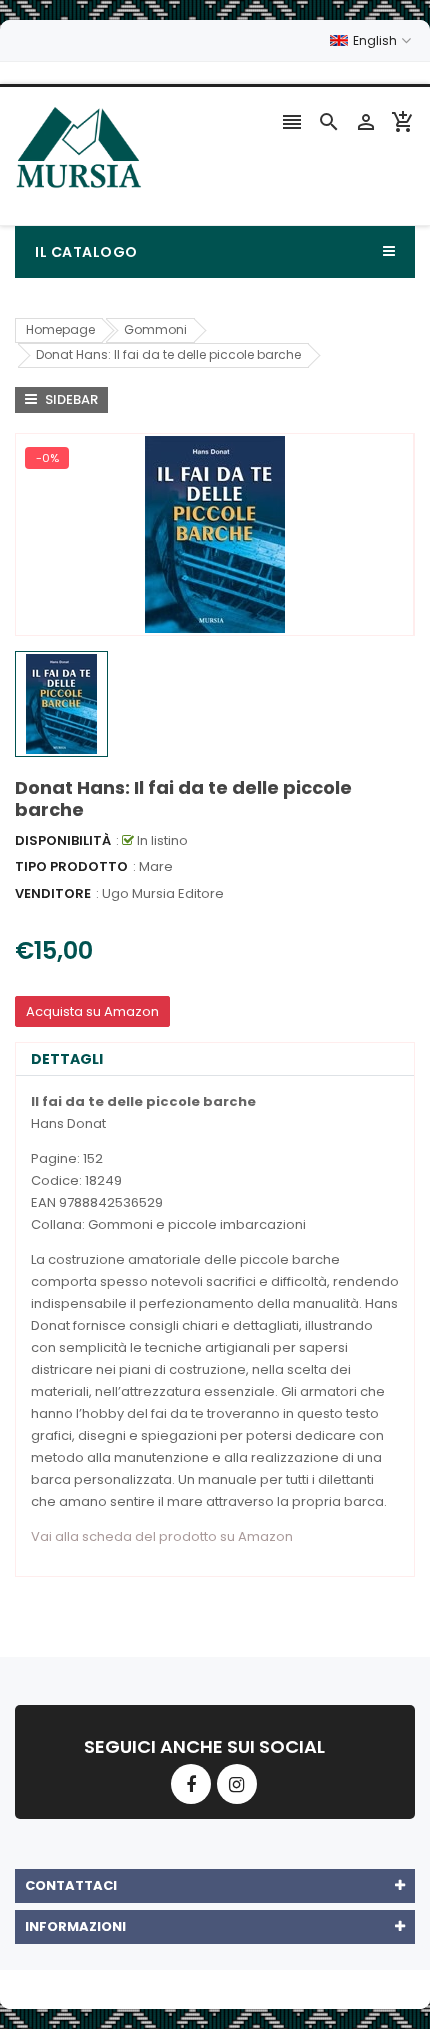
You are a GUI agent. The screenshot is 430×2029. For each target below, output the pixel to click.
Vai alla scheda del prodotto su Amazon (162, 1536)
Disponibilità (63, 840)
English (376, 40)
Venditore (53, 893)
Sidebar (70, 399)
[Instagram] (237, 1784)
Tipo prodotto (71, 866)
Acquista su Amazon (92, 1011)
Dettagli (67, 1059)
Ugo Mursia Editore (163, 893)
